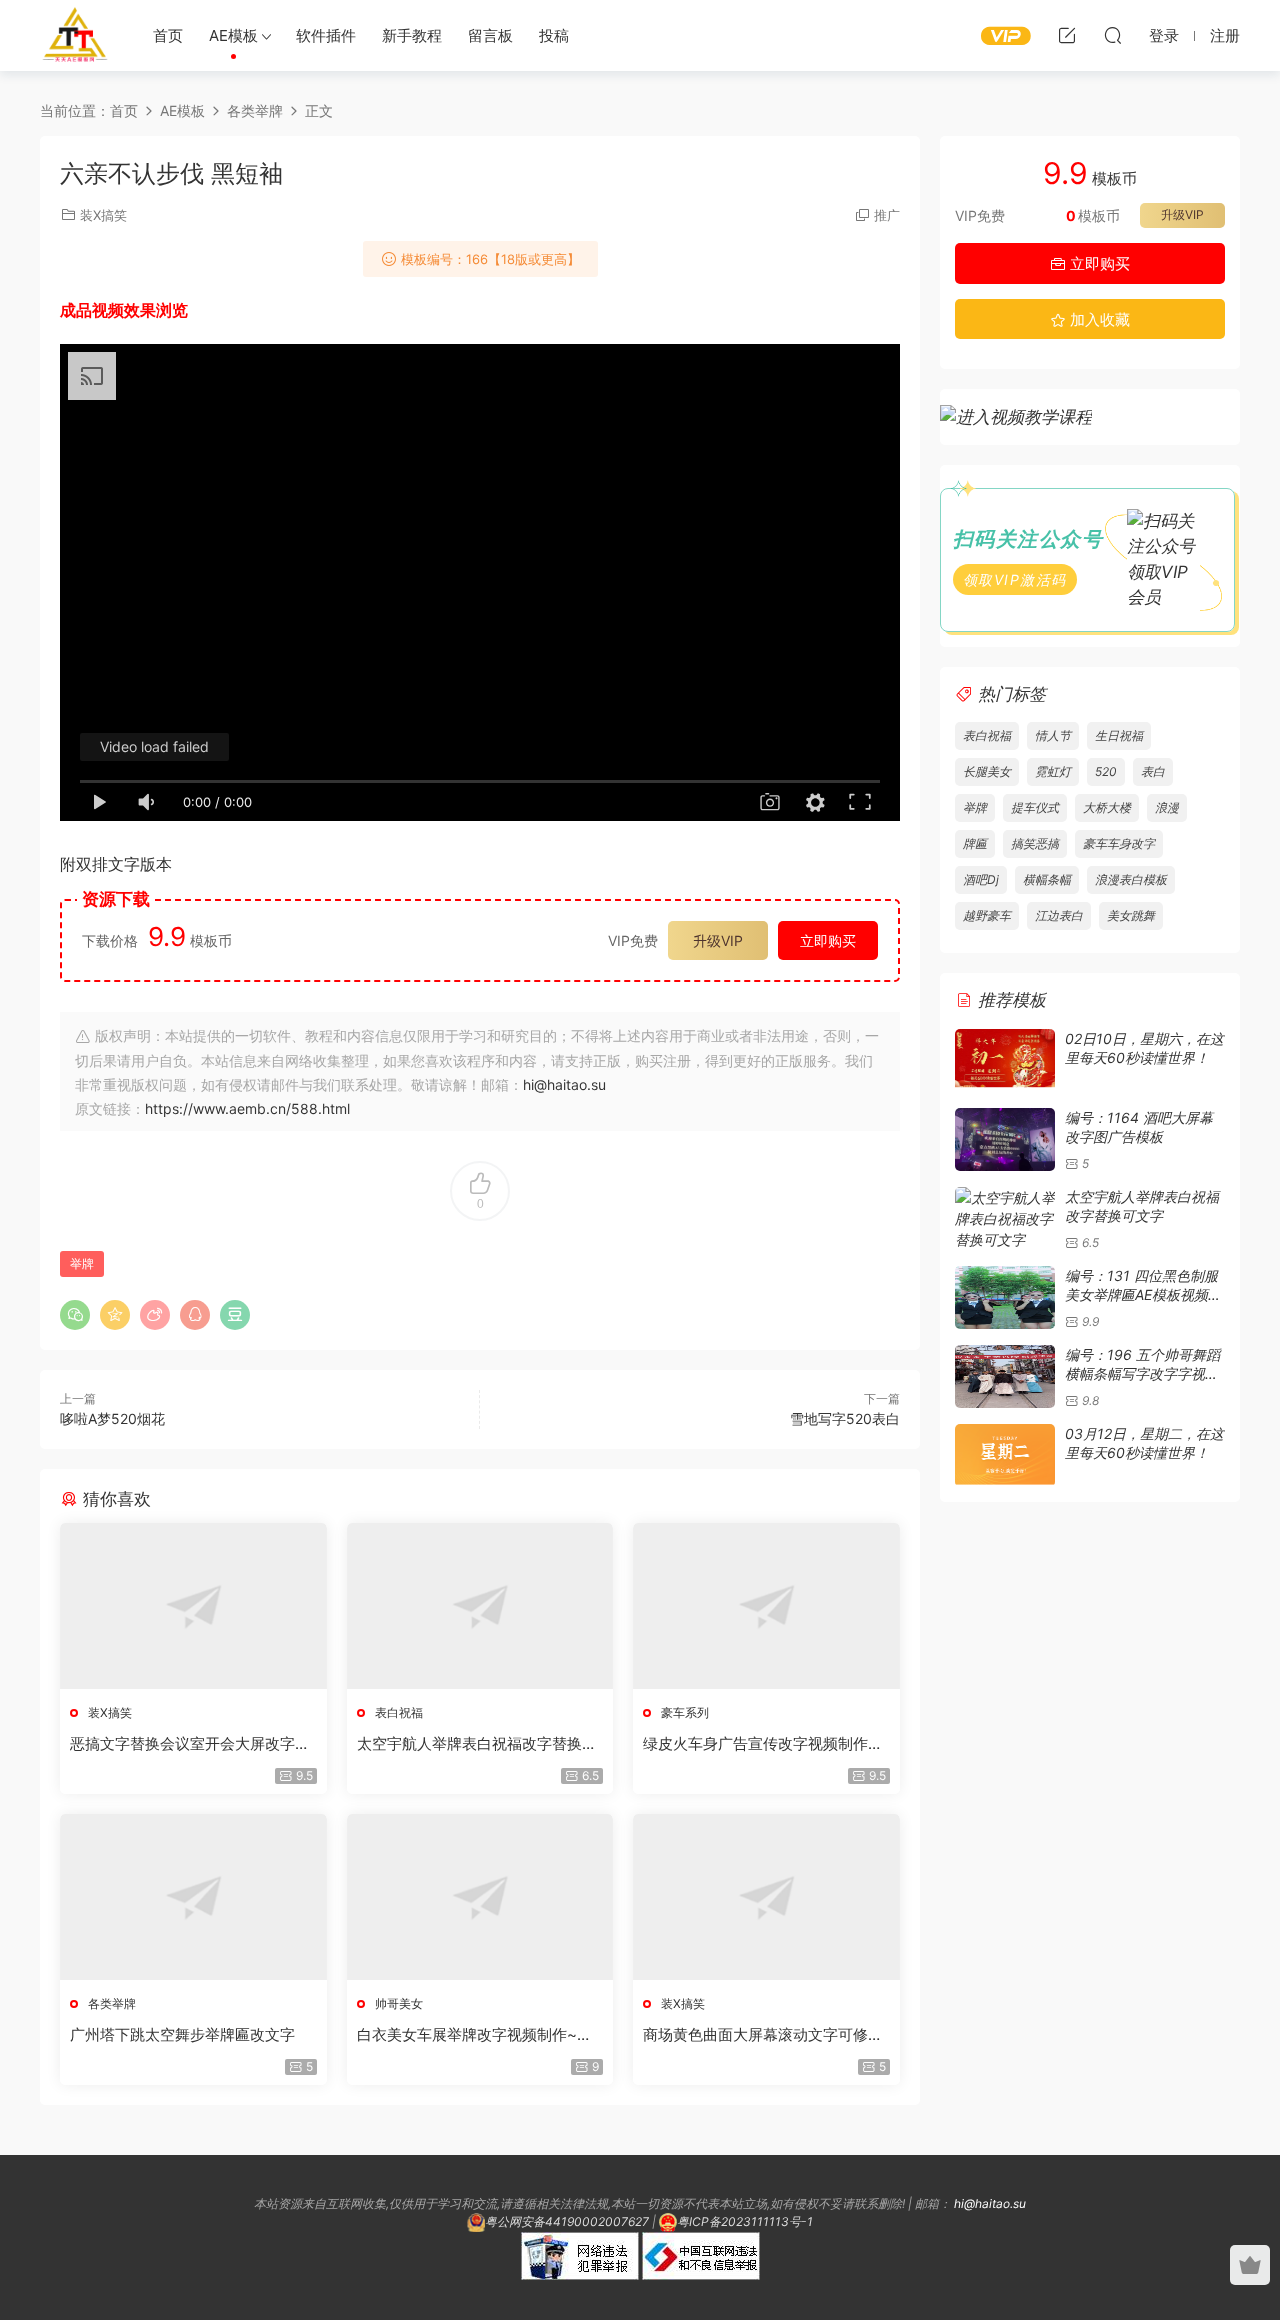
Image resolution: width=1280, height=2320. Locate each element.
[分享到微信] (75, 1315)
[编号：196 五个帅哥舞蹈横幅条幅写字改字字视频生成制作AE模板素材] (1005, 1376)
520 (1106, 771)
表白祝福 (399, 1712)
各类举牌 (112, 2003)
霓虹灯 (1053, 771)
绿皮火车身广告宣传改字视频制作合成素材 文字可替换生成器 (763, 1744)
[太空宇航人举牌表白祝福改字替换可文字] (480, 1606)
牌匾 (975, 843)
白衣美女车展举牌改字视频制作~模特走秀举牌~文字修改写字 (474, 2035)
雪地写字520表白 (845, 1418)
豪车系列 (685, 1712)
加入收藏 (1098, 319)
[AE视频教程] (1016, 416)
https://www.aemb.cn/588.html (247, 1108)
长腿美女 (987, 771)
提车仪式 (1035, 807)
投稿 (554, 35)
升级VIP (718, 940)
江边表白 (1059, 915)
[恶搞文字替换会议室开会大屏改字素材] (193, 1606)
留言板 (490, 35)
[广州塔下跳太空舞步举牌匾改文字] (193, 1897)
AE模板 (233, 35)
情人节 (1053, 735)
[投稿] (1067, 35)
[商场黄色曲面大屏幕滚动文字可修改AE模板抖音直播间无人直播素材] (766, 1897)
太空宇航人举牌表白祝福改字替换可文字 (477, 1744)
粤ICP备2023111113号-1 (745, 2221)
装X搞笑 (103, 215)
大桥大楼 (1107, 807)
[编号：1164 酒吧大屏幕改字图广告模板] (1005, 1139)
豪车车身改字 (1119, 843)
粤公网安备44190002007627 (567, 2221)
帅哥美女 (399, 2003)
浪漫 (1167, 807)
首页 (168, 35)
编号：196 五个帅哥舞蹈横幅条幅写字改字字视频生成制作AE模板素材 (1142, 1374)
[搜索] (1113, 35)
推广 (887, 215)
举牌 (82, 1263)
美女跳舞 (1131, 915)
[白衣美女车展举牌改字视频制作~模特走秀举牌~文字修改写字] (480, 1897)
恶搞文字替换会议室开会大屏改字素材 (190, 1744)
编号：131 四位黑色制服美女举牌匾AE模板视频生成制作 (1143, 1295)
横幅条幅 (1047, 879)
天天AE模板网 (75, 35)
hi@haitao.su (564, 1084)
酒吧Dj (981, 879)
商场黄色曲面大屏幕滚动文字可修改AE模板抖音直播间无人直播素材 (763, 2035)
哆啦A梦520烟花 (112, 1418)
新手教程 (412, 35)
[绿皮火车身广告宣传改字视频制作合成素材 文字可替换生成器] (766, 1606)
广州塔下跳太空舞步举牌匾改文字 (182, 2034)
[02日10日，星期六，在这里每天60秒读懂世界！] (1005, 1060)
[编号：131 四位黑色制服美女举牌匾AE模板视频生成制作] (1005, 1297)
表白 (1153, 771)
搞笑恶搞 (1035, 843)
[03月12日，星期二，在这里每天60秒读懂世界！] (1005, 1455)
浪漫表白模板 (1131, 879)
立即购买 (828, 940)
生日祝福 (1119, 735)
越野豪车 (987, 915)
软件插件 (326, 35)
